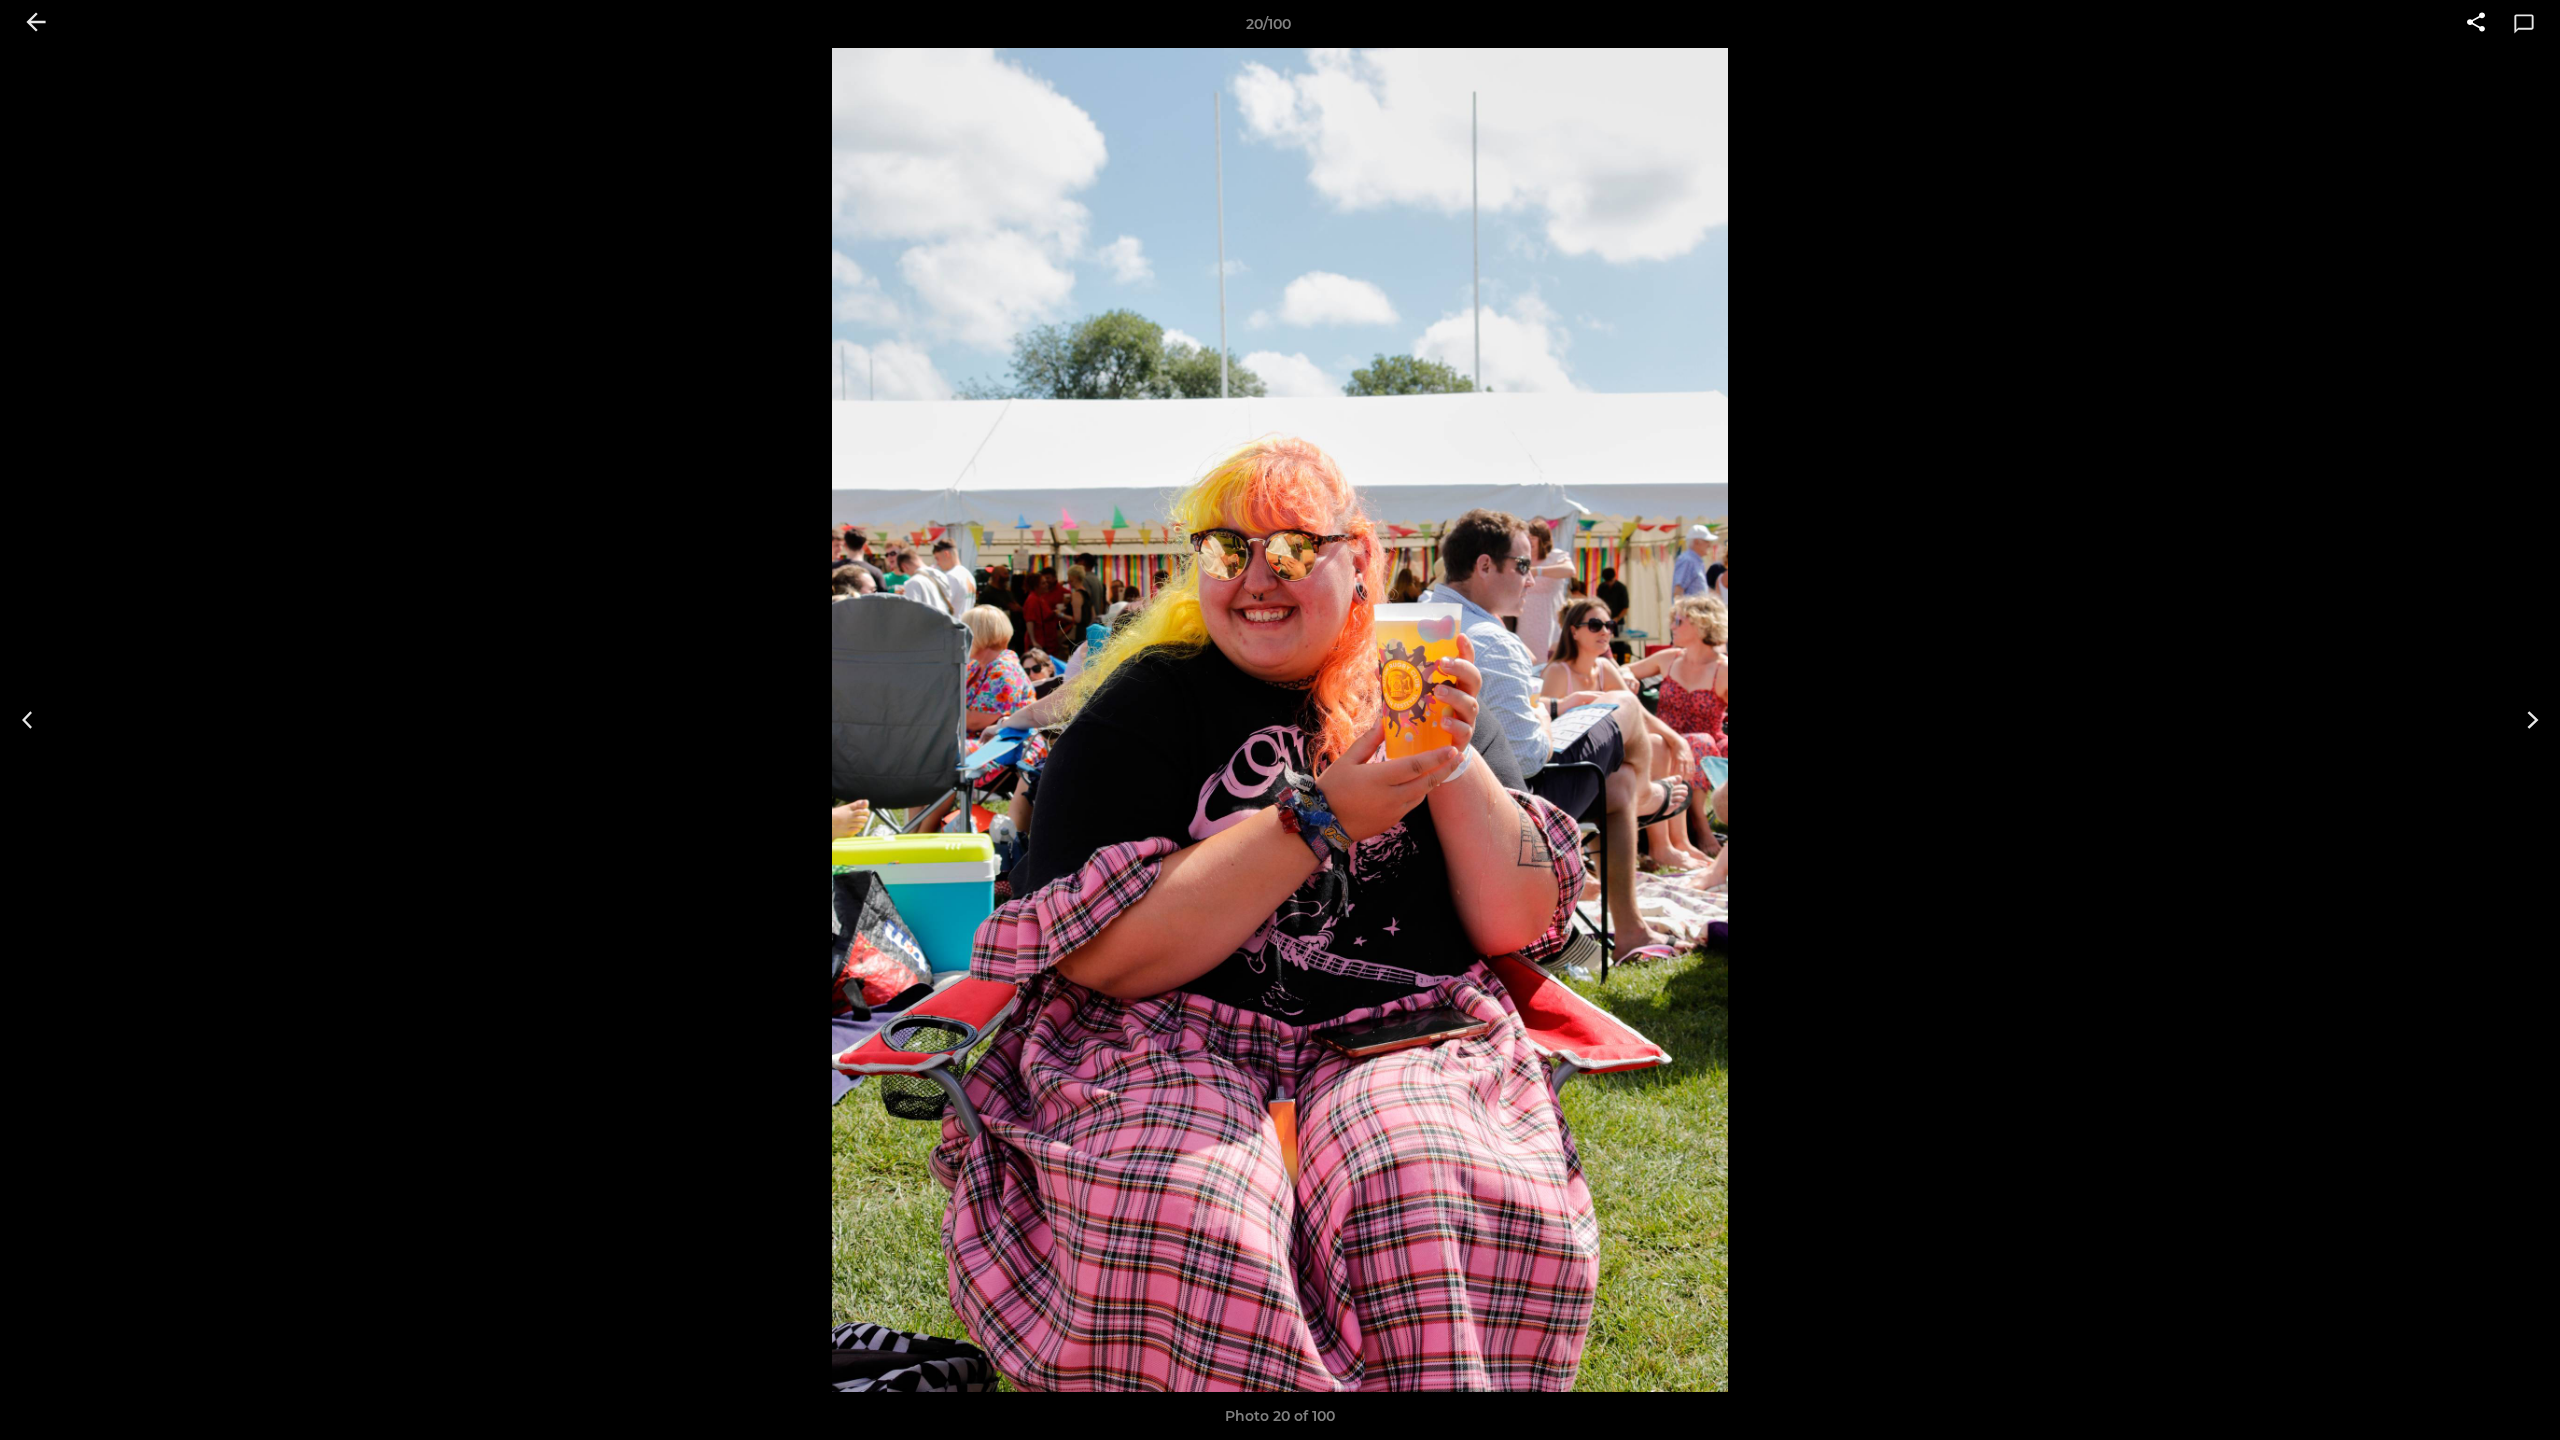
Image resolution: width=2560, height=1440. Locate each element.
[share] (2476, 24)
